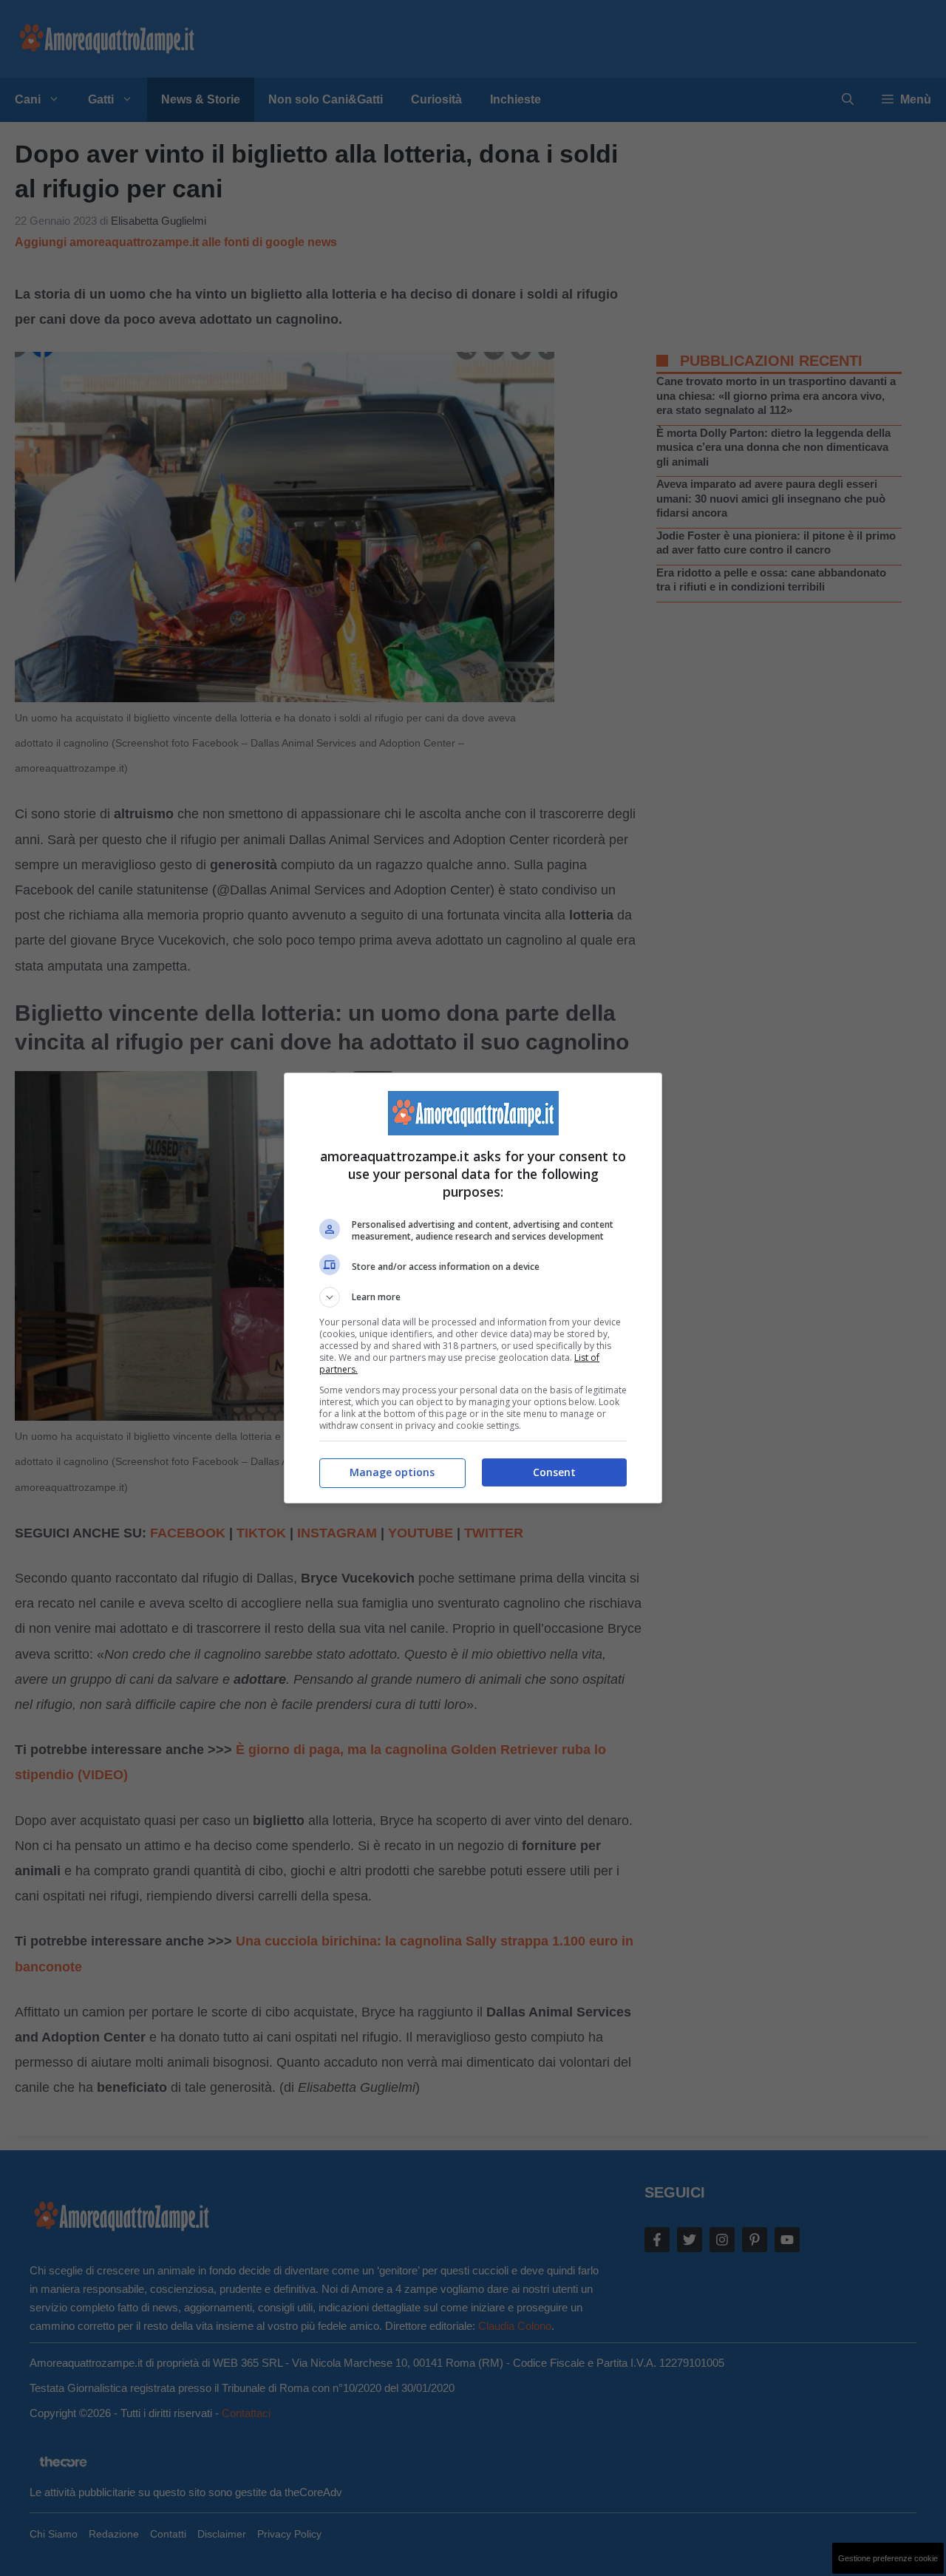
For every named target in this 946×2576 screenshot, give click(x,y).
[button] (473, 1297)
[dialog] (473, 1288)
